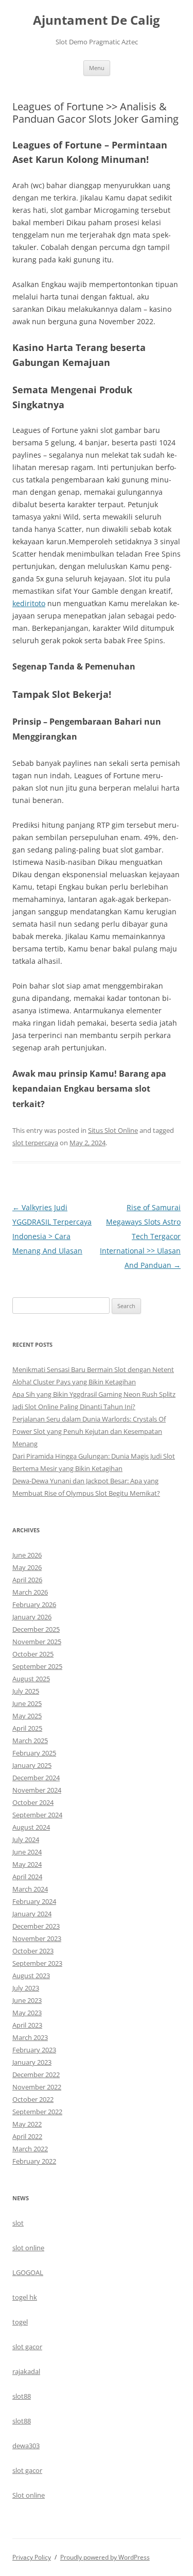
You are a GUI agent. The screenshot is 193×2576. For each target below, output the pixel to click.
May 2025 (27, 1716)
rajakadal (26, 2371)
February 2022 (34, 2161)
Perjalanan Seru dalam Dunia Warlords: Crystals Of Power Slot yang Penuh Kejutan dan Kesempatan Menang (89, 1431)
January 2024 (32, 1914)
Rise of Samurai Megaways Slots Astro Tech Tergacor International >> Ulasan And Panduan (140, 1236)
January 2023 (32, 2062)
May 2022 (27, 2124)
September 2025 (37, 1666)
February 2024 (34, 1901)
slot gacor (27, 2347)
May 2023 (27, 2013)
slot (18, 2223)
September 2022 (37, 2112)
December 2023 (36, 1926)
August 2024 (31, 1827)
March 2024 (30, 1889)
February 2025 (34, 1753)
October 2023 (33, 1951)
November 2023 (37, 1938)
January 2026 (32, 1617)
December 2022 (36, 2075)
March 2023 (30, 2037)
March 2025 (30, 1741)
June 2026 (27, 1555)
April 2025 (27, 1728)
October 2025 (33, 1654)
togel (20, 2322)
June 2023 (27, 2000)
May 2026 (27, 1567)
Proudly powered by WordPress (105, 2557)
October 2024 (33, 1802)
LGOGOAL (28, 2272)
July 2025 (26, 1691)
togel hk (25, 2297)
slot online (28, 2248)
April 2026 (27, 1580)
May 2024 (27, 1864)
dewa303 (26, 2446)
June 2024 (27, 1852)
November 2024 (37, 1790)
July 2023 (26, 1988)
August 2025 (31, 1679)
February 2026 (34, 1604)
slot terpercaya (35, 1143)
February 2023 (34, 2050)
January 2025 (32, 1765)
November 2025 (37, 1642)
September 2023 (37, 1963)
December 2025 (36, 1629)
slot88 (22, 2396)
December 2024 (36, 1778)
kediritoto (29, 603)
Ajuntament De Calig (97, 20)
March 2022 (30, 2149)
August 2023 (31, 1976)
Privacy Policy (32, 2557)
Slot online (29, 2495)
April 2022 (27, 2136)
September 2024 (37, 1815)
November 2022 (37, 2087)
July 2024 (26, 1839)
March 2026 (30, 1592)
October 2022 (33, 2099)
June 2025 (27, 1703)
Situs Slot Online (113, 1130)
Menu (97, 68)
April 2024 (27, 1877)
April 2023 (27, 2025)
